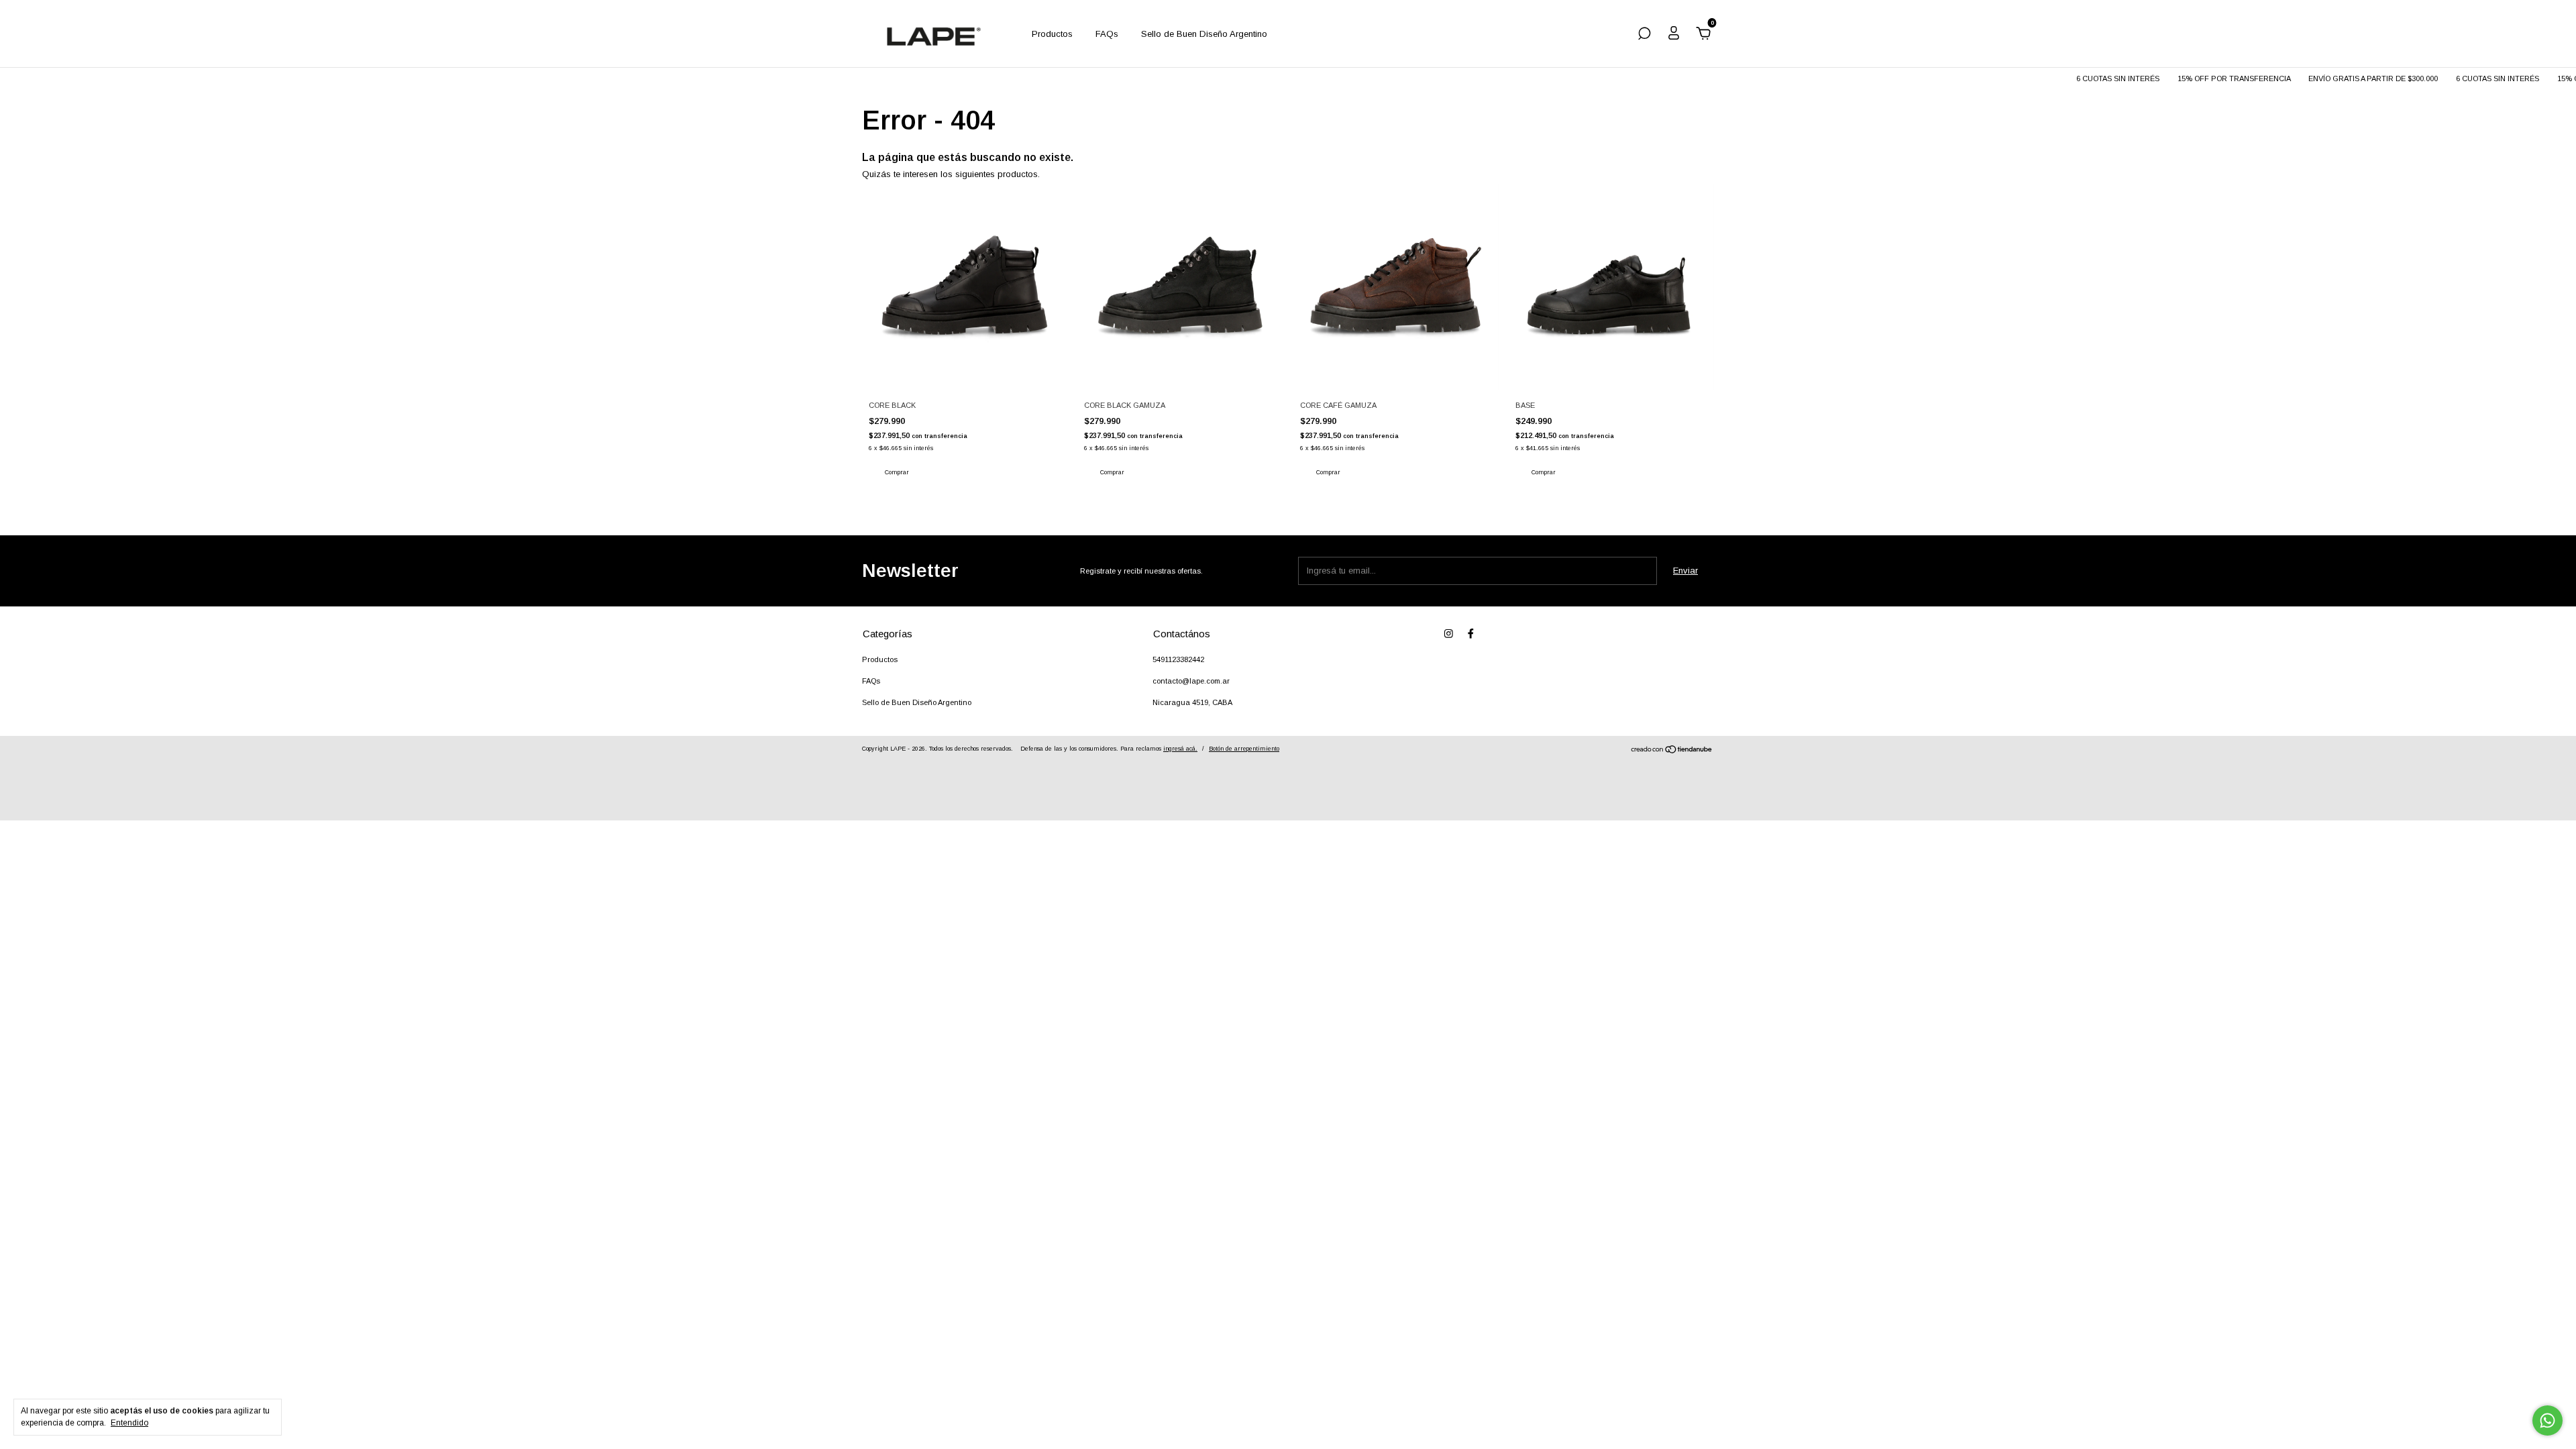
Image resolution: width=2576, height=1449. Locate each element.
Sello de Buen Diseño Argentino (1204, 34)
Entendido (129, 1423)
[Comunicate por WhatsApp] (2547, 1420)
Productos (1052, 34)
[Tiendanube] (1672, 751)
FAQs (1107, 34)
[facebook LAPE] (1471, 634)
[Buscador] (1644, 35)
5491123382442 (1178, 659)
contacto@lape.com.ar (1191, 681)
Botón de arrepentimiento (1244, 749)
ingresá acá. (1180, 749)
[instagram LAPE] (1449, 634)
